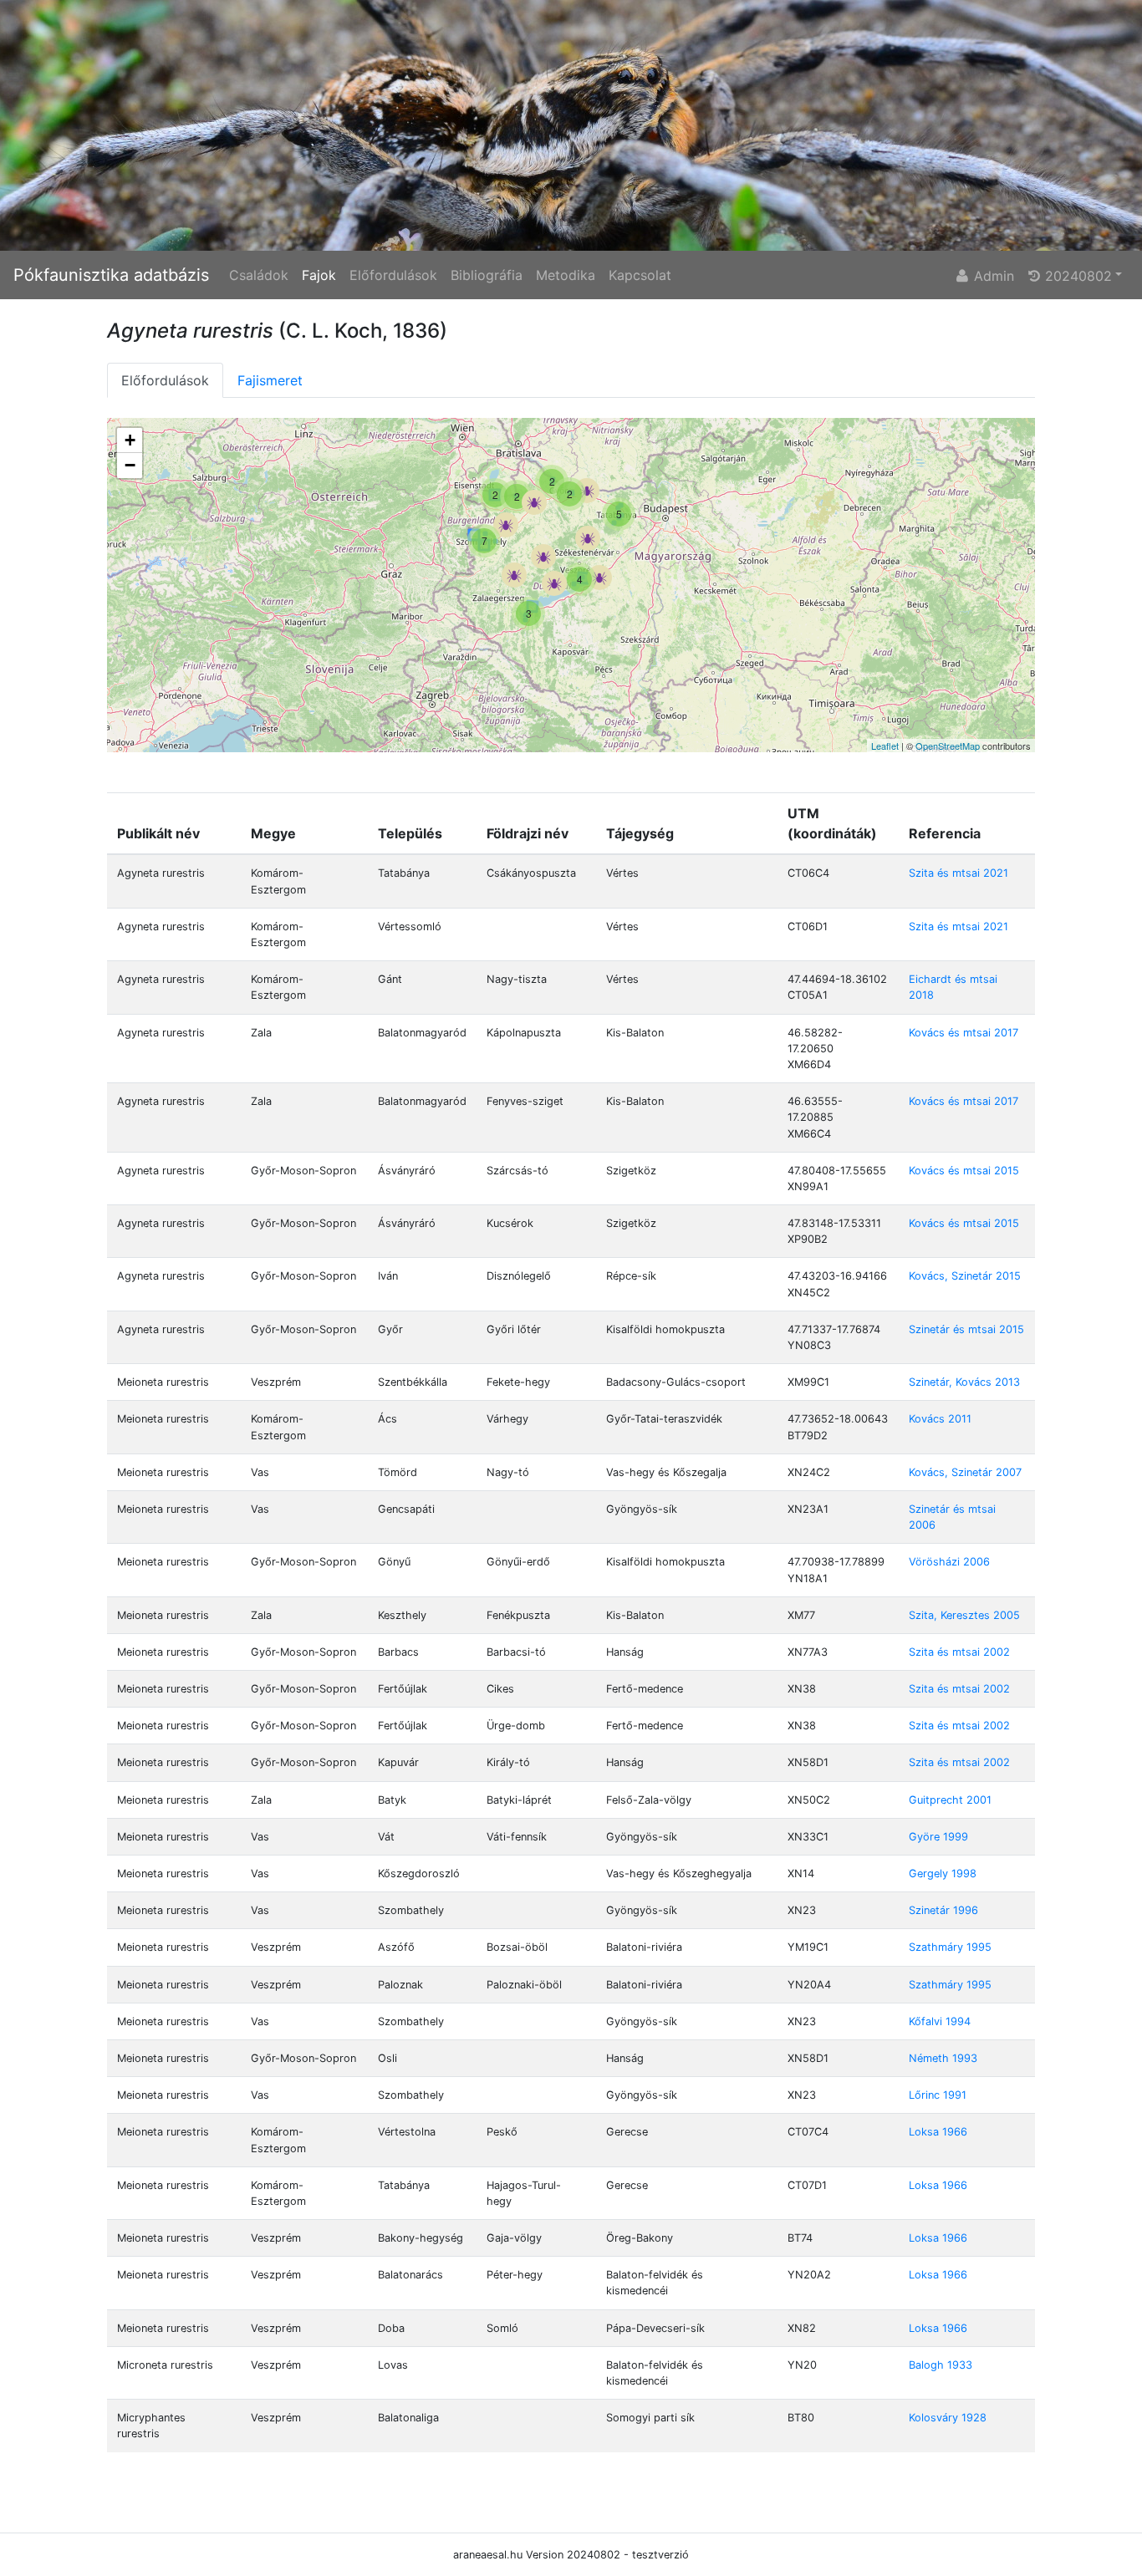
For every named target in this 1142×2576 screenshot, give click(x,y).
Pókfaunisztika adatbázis (111, 275)
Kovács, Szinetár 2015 (965, 1276)
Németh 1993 (943, 2058)
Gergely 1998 (943, 1873)
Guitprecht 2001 (950, 1800)
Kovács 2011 (940, 1419)
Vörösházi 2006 (949, 1562)
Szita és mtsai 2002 (959, 1652)
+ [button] (130, 440)
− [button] (130, 465)
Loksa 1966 (938, 2132)
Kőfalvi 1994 (940, 2021)
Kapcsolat (640, 275)
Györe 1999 (938, 1837)
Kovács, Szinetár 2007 (965, 1472)
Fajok (319, 275)
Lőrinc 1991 (938, 2095)
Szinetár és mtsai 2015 (966, 1329)
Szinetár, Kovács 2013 (964, 1382)
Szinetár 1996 (943, 1910)
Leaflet (885, 746)
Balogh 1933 (941, 2365)
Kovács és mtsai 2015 (964, 1171)
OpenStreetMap (948, 746)
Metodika (566, 275)
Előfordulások (393, 275)
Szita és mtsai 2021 (958, 873)
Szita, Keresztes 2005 (964, 1615)
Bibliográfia (487, 275)
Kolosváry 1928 (948, 2418)
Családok (259, 275)
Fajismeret (270, 380)
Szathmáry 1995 (950, 1947)
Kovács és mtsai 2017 (964, 1033)
